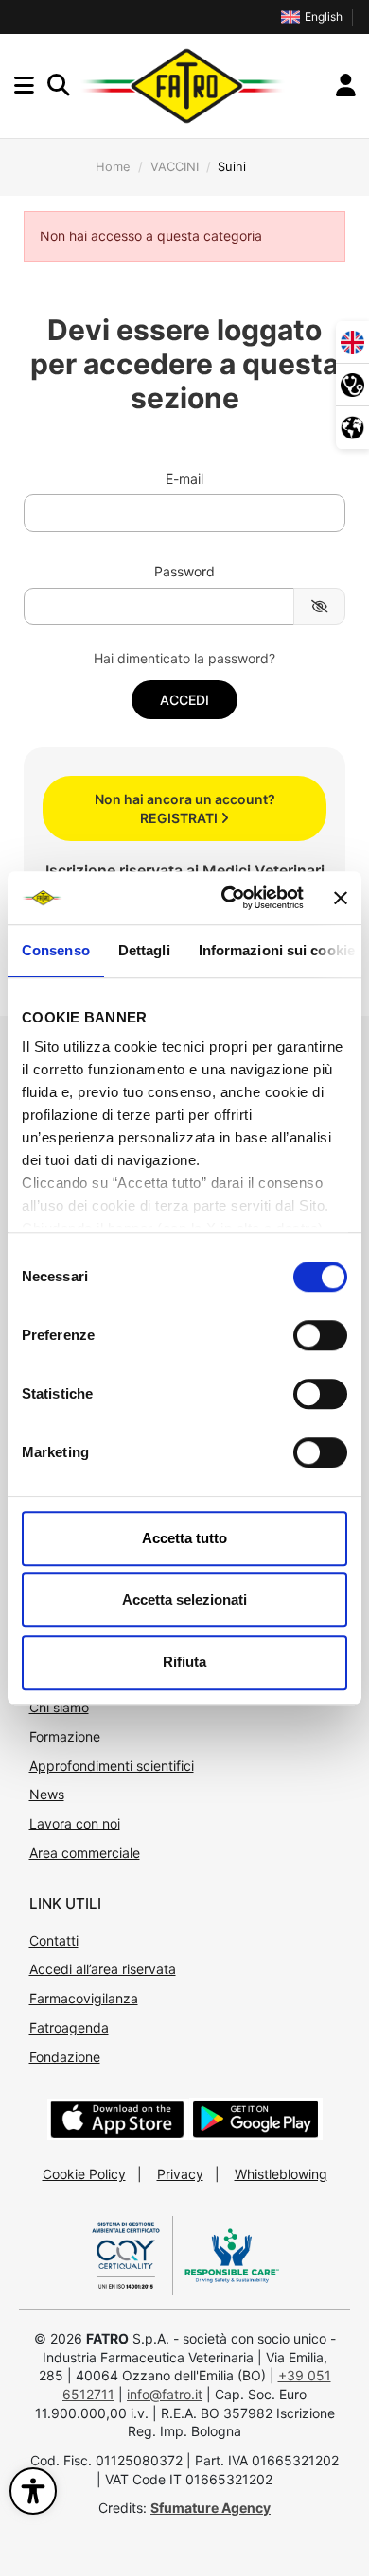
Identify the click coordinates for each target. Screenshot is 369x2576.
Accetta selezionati (184, 1599)
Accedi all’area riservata (103, 1969)
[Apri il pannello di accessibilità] (33, 2491)
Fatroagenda (69, 2027)
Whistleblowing (281, 2174)
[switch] (320, 1335)
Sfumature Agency (211, 2507)
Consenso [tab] (56, 950)
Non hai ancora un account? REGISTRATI (185, 808)
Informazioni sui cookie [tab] (277, 950)
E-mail (184, 479)
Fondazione (65, 2057)
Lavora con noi (75, 1823)
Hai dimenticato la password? (184, 658)
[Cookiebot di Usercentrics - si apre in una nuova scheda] (228, 898)
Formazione (65, 1736)
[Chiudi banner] (341, 898)
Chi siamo (59, 1707)
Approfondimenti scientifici (112, 1766)
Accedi (184, 700)
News (47, 1794)
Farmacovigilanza (84, 1998)
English (324, 17)
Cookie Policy (84, 2174)
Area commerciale (85, 1853)
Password (184, 571)
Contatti (54, 1941)
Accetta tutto (184, 1538)
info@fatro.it (165, 2394)
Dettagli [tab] (144, 950)
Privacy (180, 2174)
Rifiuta (184, 1662)
